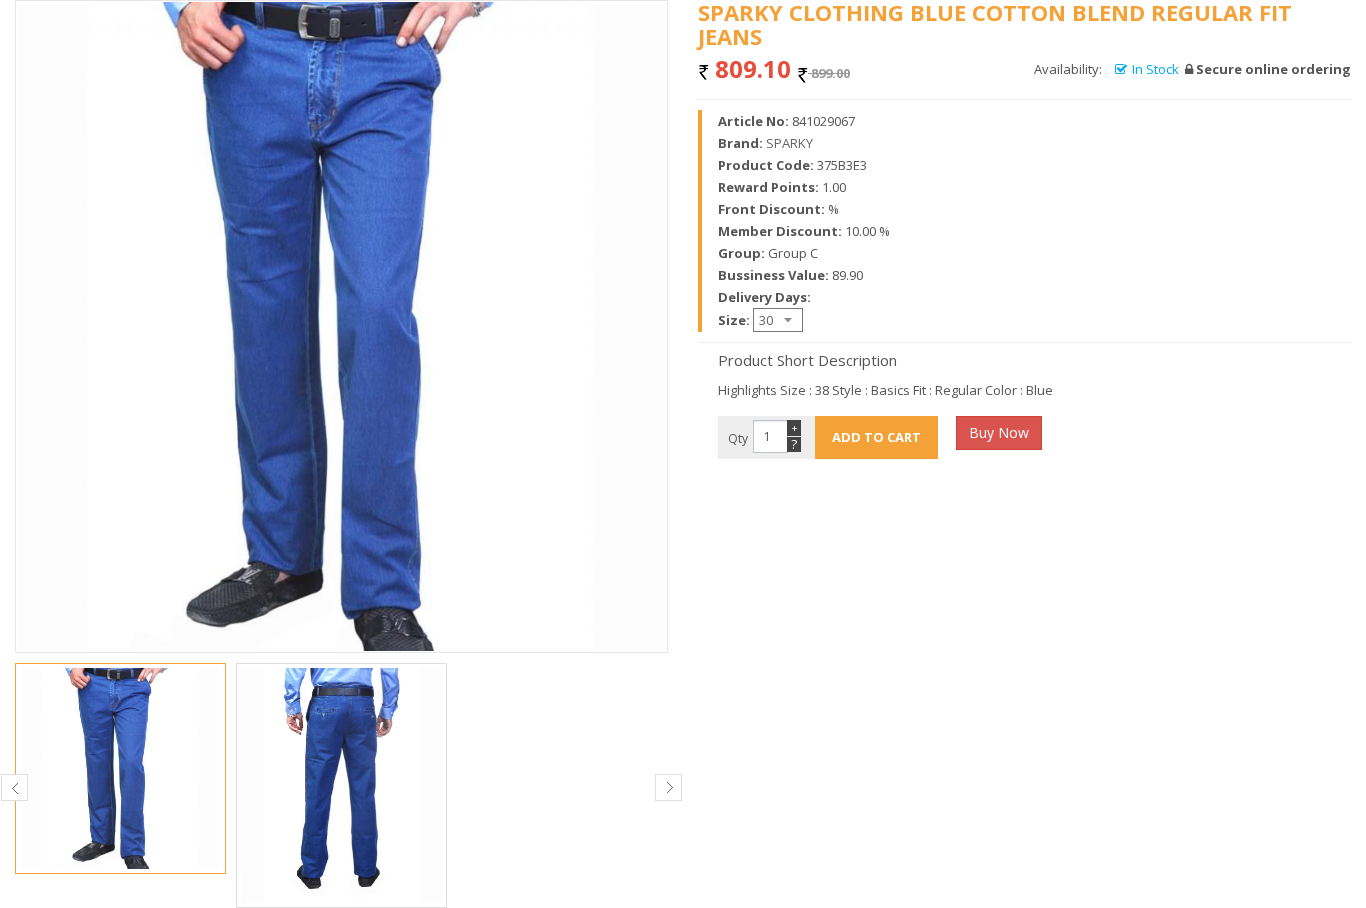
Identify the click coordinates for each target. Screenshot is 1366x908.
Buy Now (999, 432)
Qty (738, 438)
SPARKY (789, 143)
